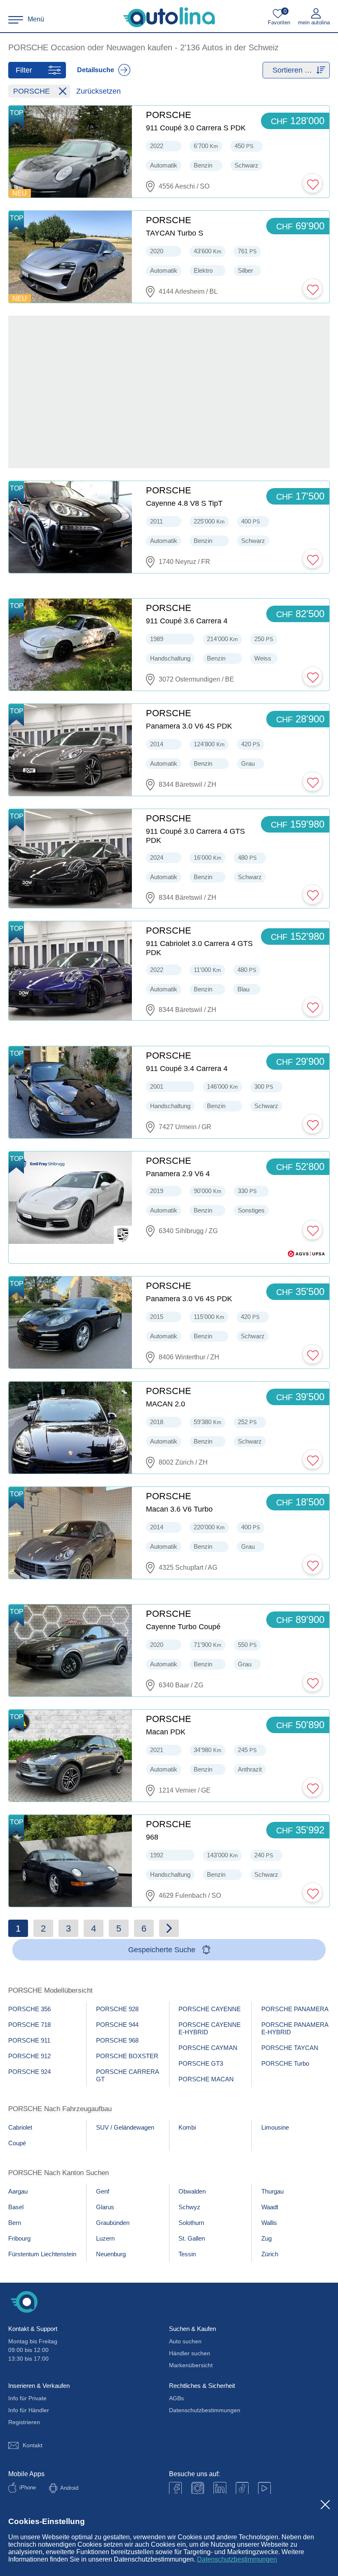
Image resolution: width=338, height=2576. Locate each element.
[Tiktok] (242, 2488)
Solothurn (191, 2223)
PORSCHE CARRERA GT (128, 2075)
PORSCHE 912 (29, 2056)
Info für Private (27, 2398)
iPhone (28, 2488)
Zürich (270, 2254)
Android (69, 2488)
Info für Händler (29, 2410)
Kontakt (33, 2445)
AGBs (176, 2398)
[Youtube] (198, 2488)
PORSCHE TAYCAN (290, 2048)
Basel (16, 2207)
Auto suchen (185, 2341)
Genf (103, 2191)
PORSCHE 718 (29, 2025)
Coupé (17, 2143)
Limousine (275, 2127)
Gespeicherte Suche (162, 1950)
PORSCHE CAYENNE (210, 2009)
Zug (266, 2238)
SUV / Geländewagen (125, 2127)
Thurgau (272, 2191)
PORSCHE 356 (29, 2009)
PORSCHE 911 (29, 2040)
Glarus (105, 2207)
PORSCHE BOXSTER (127, 2056)
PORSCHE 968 (117, 2040)
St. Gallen (192, 2238)
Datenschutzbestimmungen (237, 2559)
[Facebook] (175, 2488)
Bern (15, 2223)
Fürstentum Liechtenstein (42, 2254)
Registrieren (24, 2422)
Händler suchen (190, 2353)
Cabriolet (20, 2127)
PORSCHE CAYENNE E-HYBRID (210, 2028)
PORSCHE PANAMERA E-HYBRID (295, 2028)
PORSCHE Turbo (285, 2063)
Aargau (18, 2191)
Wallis (269, 2223)
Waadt (270, 2207)
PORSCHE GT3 (201, 2063)
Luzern (105, 2238)
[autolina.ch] (169, 17)
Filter (24, 70)
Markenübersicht (191, 2365)
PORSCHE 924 (29, 2072)
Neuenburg (111, 2254)
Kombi (187, 2127)
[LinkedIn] (220, 2488)
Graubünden (113, 2223)
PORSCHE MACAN (206, 2079)
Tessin (187, 2254)
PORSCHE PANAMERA (295, 2009)
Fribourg (19, 2238)
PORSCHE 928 (117, 2009)
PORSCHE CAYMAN (208, 2048)
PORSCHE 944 (117, 2025)
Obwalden (192, 2191)
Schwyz (189, 2207)
